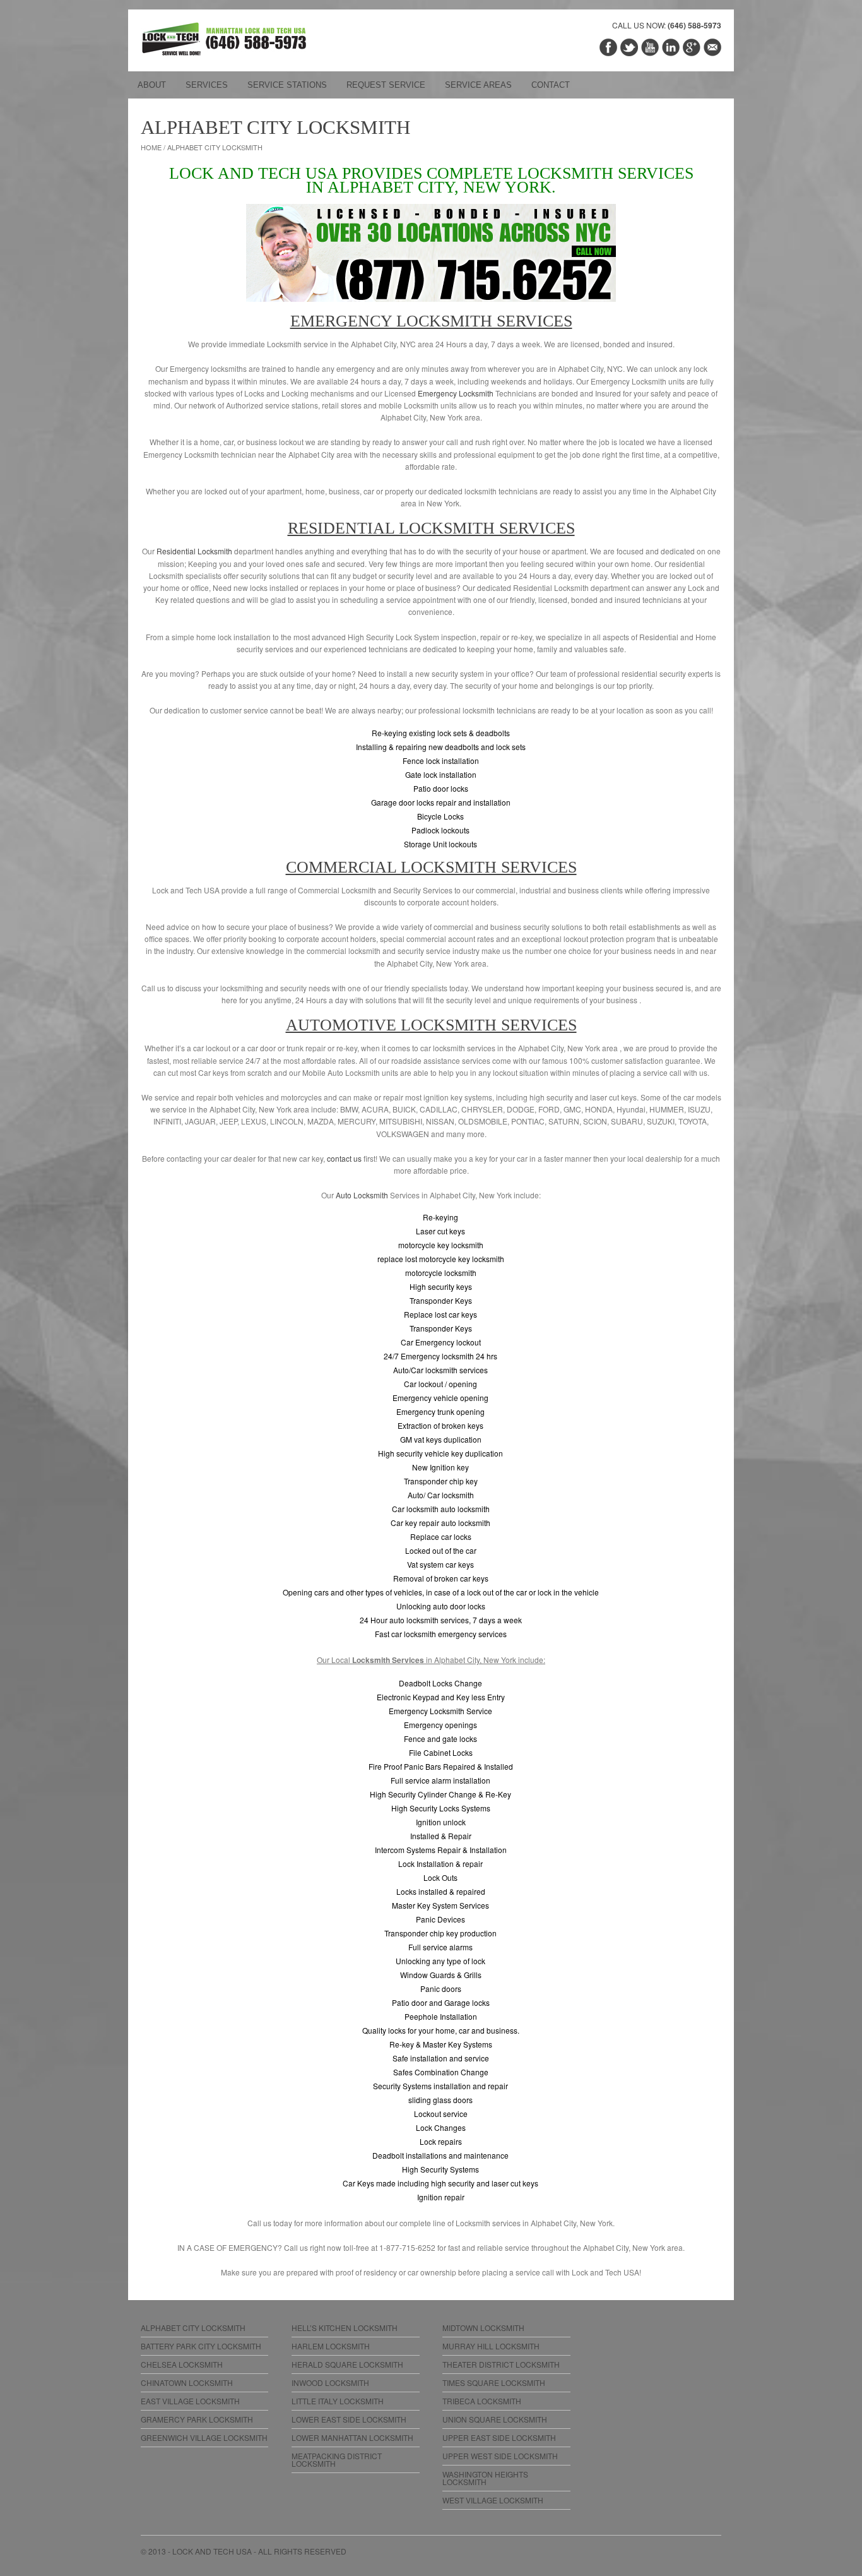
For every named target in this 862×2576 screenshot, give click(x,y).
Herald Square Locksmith (347, 2364)
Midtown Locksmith (483, 2328)
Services (207, 85)
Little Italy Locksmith (338, 2401)
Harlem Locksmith (331, 2346)
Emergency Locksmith (456, 393)
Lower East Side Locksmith (349, 2419)
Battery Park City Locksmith (201, 2346)
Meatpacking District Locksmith (337, 2460)
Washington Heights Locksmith (485, 2478)
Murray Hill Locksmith (491, 2346)
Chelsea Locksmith (182, 2364)
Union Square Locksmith (495, 2419)
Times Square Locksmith (494, 2382)
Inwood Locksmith (330, 2382)
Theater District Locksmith (501, 2364)
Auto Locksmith (362, 1195)
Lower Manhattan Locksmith (352, 2437)
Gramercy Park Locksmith (197, 2419)
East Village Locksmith (190, 2401)
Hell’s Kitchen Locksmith (345, 2328)
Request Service (386, 85)
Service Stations (287, 85)
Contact (551, 85)
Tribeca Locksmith (482, 2401)
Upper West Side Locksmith (500, 2456)
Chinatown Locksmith (187, 2382)
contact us (344, 1158)
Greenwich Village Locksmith (204, 2437)
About (152, 85)
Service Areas (478, 85)
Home (151, 147)
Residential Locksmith (194, 551)
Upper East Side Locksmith (499, 2437)
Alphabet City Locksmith (193, 2328)
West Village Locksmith (493, 2500)
